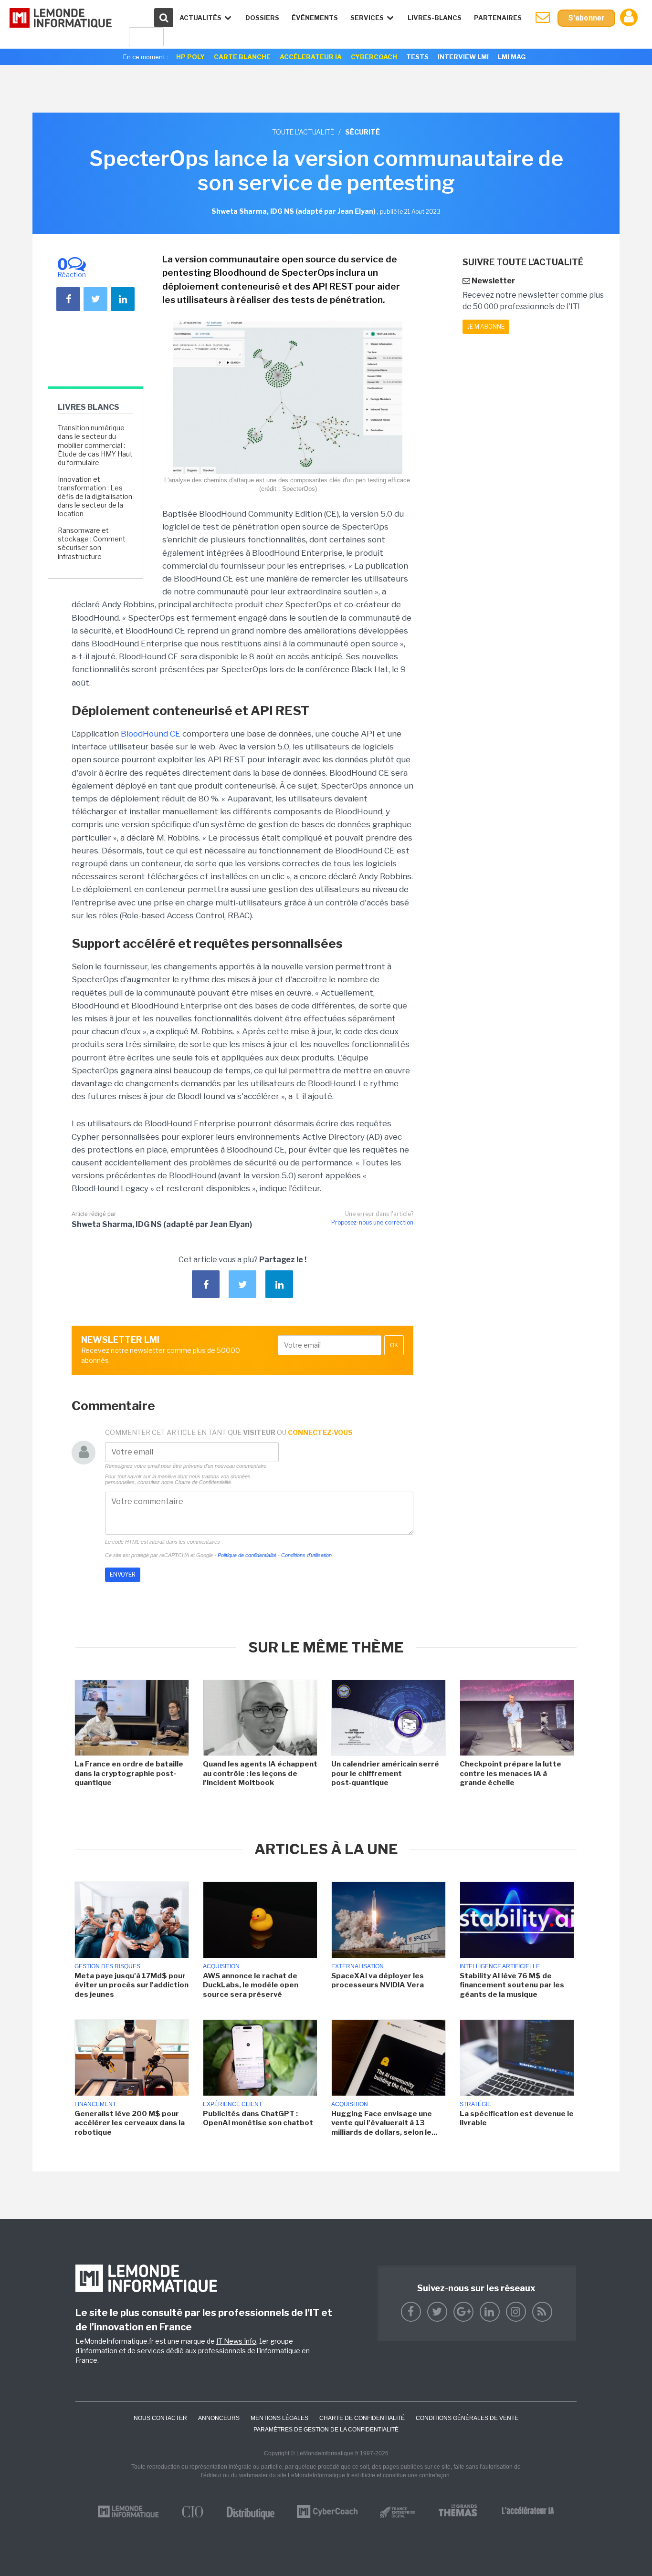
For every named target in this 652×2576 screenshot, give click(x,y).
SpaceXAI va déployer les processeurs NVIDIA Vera (378, 1981)
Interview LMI (463, 57)
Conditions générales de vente (467, 2418)
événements (315, 18)
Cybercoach (374, 57)
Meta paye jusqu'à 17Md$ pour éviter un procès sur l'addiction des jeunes (131, 1985)
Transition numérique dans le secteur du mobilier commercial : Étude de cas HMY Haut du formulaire (95, 445)
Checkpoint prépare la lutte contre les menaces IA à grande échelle (510, 1773)
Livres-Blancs (435, 18)
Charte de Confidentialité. (204, 1482)
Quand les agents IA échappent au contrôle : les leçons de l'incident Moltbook (260, 1773)
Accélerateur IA (311, 57)
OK (394, 1345)
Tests (417, 57)
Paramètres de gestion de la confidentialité (326, 2430)
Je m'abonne (486, 327)
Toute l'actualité (303, 132)
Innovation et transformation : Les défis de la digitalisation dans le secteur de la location (95, 497)
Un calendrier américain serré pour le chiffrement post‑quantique (385, 1773)
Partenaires (498, 18)
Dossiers (262, 18)
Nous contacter (160, 2418)
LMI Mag (512, 57)
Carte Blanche (242, 57)
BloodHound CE (151, 734)
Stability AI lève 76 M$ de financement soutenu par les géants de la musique (512, 1985)
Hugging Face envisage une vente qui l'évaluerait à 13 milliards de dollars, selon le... (384, 2123)
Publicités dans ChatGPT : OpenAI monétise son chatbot (258, 2119)
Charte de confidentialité (362, 2418)
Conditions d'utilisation (306, 1555)
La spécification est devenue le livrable (517, 2119)
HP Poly (190, 57)
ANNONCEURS (219, 2418)
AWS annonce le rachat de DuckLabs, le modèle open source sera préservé (251, 1985)
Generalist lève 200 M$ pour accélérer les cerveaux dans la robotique (130, 2123)
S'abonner (586, 18)
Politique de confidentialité (247, 1555)
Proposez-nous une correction (372, 1222)
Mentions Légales (279, 2418)
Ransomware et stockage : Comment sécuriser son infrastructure (92, 543)
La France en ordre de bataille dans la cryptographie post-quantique (129, 1773)
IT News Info (236, 2341)
